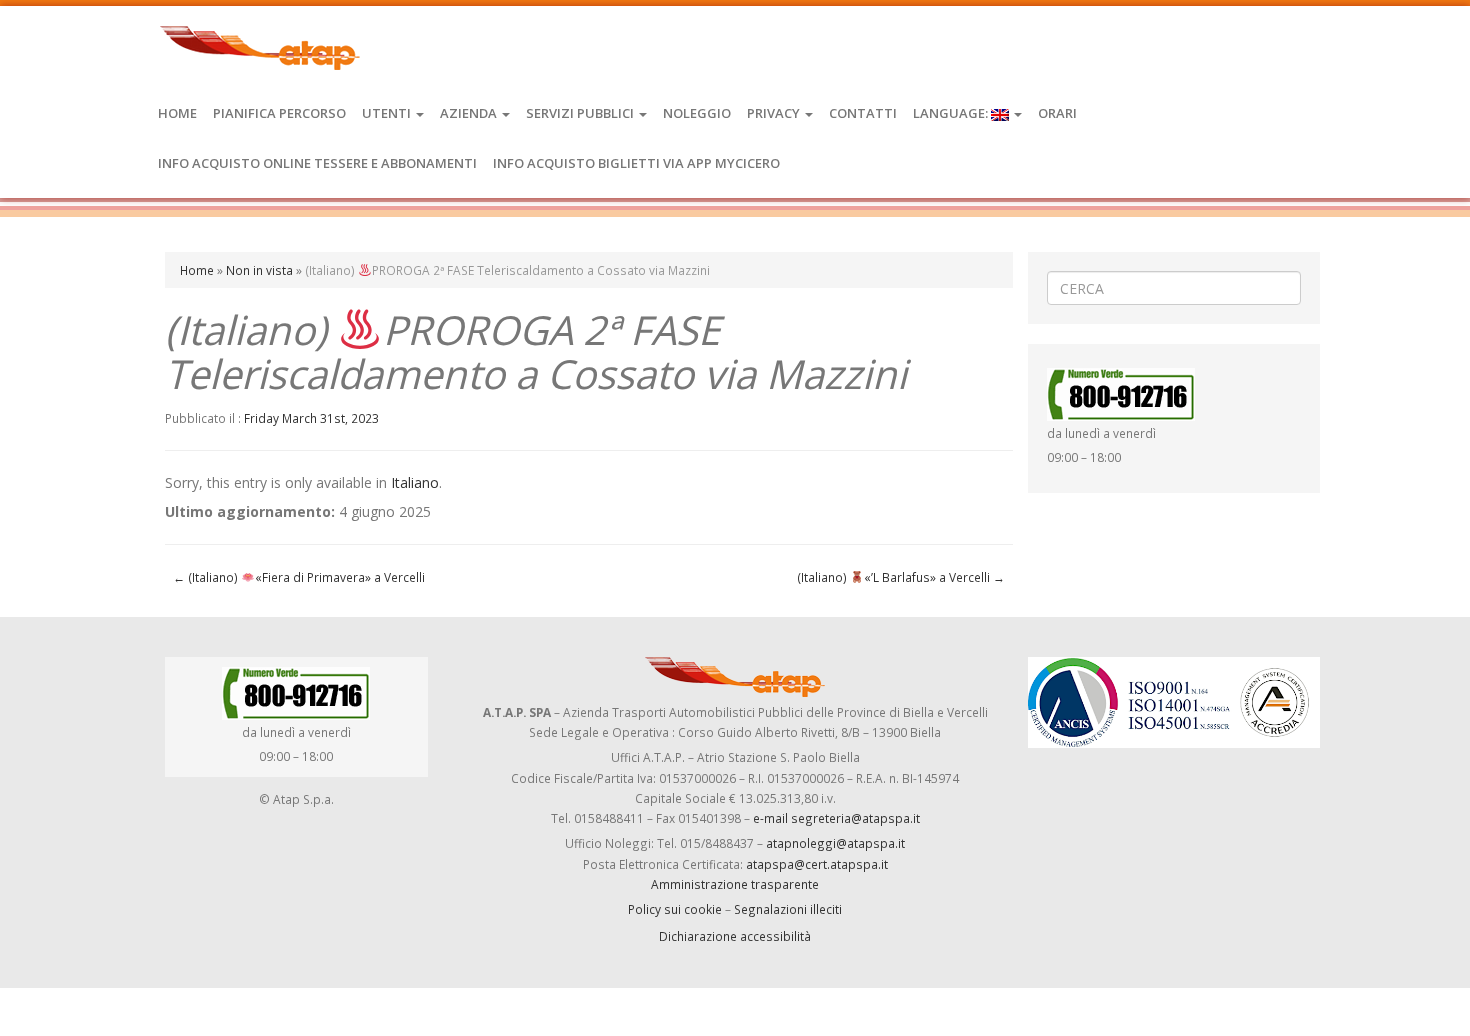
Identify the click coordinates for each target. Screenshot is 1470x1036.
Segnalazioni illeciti (788, 909)
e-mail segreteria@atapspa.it (836, 818)
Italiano (415, 482)
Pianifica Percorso (279, 113)
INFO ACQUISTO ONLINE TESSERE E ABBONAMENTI (317, 163)
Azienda (470, 113)
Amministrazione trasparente (735, 884)
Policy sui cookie (675, 909)
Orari (1057, 113)
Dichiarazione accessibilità (735, 936)
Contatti (863, 113)
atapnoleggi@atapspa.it (835, 843)
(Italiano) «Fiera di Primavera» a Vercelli (299, 577)
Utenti (388, 113)
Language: (952, 113)
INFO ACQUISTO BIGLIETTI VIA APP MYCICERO (636, 163)
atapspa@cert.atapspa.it (817, 864)
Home (177, 113)
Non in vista (259, 270)
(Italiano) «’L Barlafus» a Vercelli (901, 577)
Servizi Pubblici (581, 113)
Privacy (775, 113)
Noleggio (697, 113)
